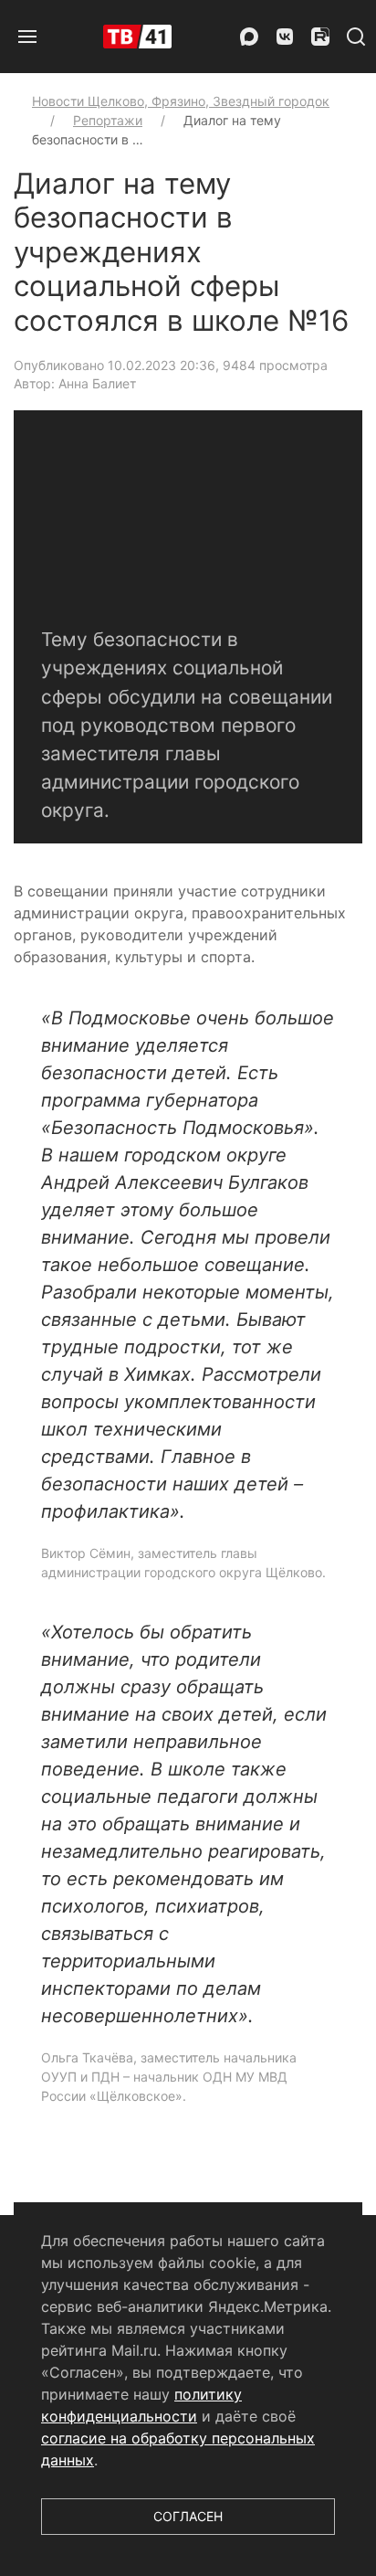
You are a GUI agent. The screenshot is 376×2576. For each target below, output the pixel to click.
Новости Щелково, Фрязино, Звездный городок (181, 101)
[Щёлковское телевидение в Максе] (249, 37)
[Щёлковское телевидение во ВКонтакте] (285, 37)
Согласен (188, 2516)
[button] (27, 37)
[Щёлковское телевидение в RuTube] (320, 37)
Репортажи (108, 120)
